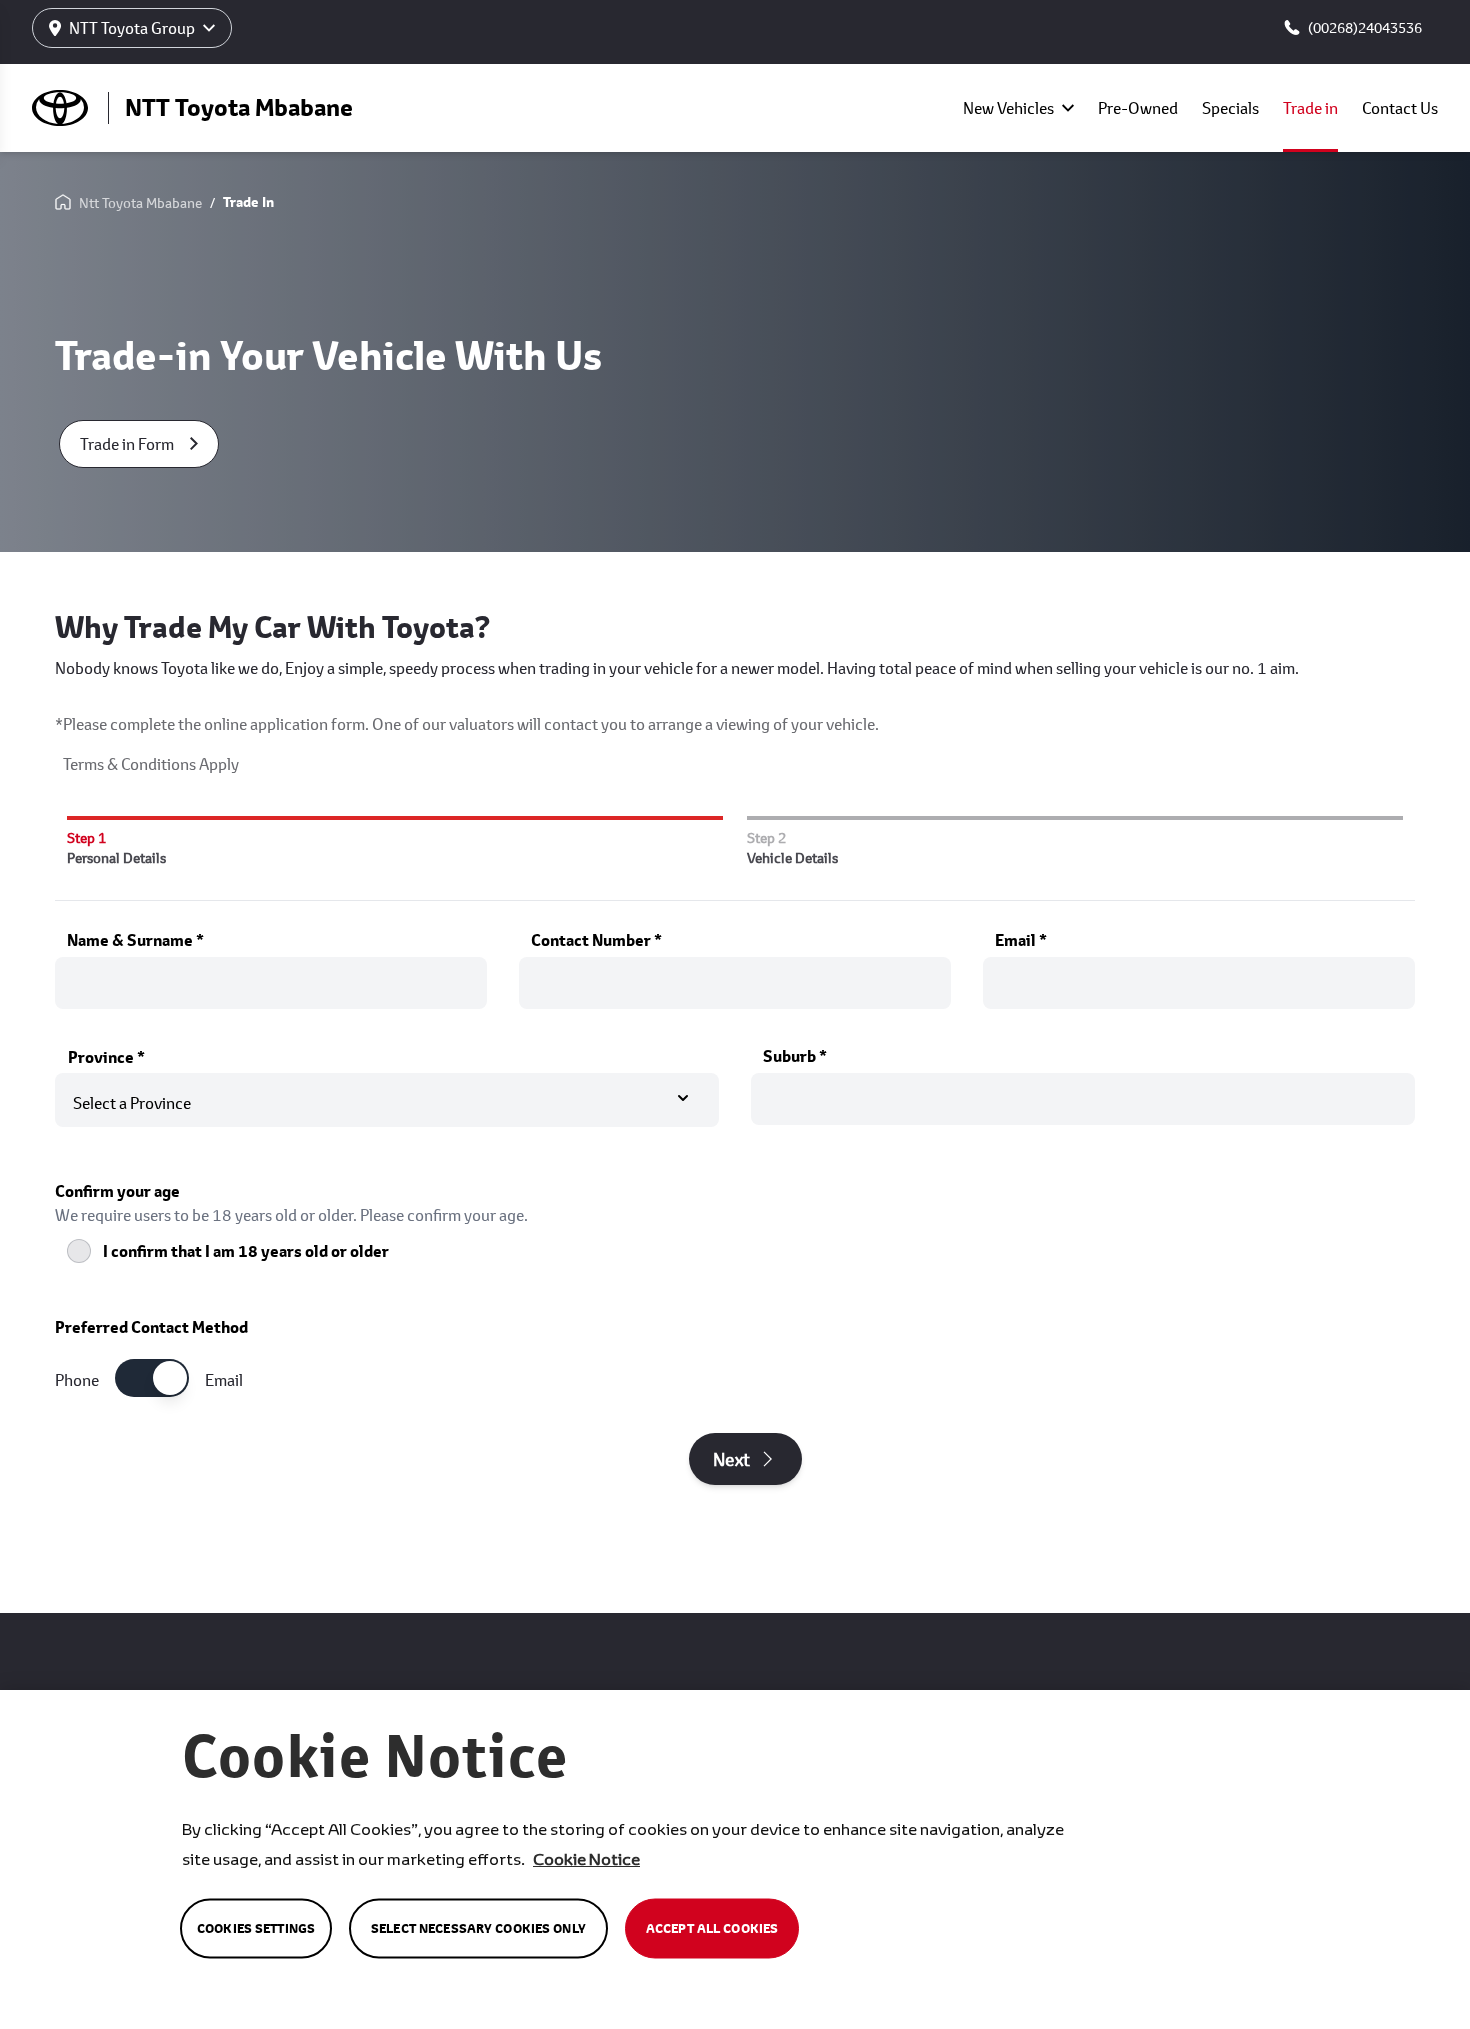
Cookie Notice (586, 1858)
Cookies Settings (256, 1928)
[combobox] (387, 1097)
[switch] (152, 1378)
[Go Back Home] (63, 203)
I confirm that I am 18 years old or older (246, 1251)
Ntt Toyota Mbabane (140, 202)
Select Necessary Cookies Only (478, 1928)
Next (731, 1459)
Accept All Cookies (712, 1928)
